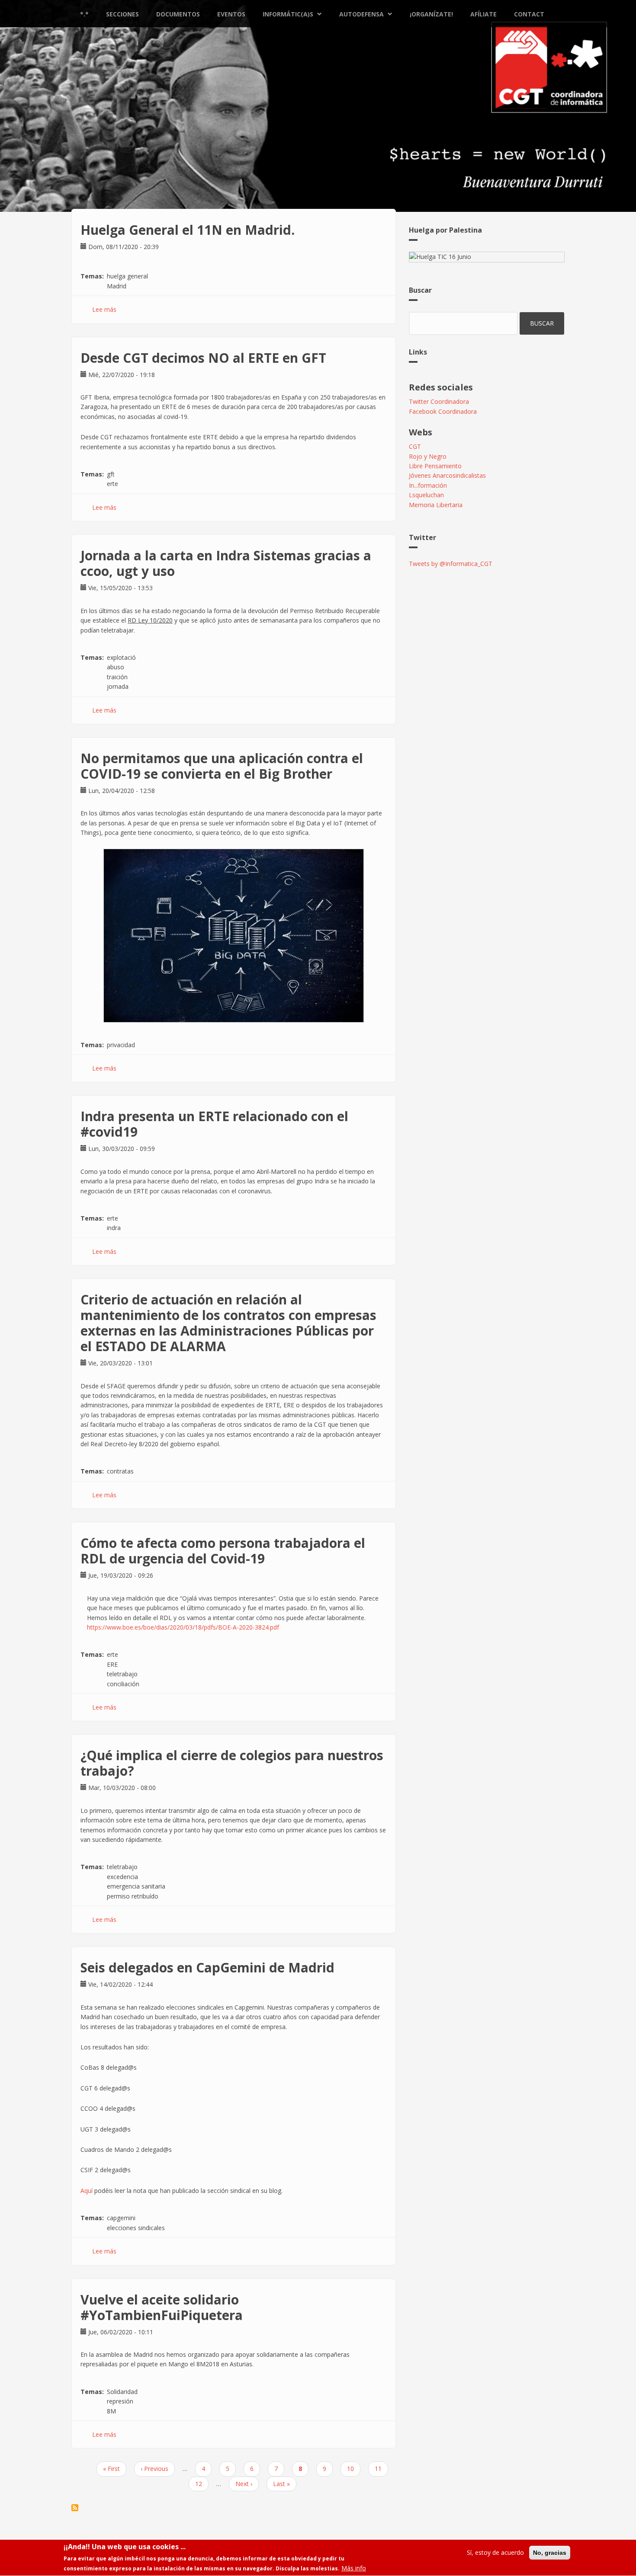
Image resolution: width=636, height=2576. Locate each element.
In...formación (428, 485)
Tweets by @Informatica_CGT (451, 564)
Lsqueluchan (426, 495)
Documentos (178, 14)
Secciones (122, 14)
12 (202, 2484)
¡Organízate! (431, 14)
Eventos (231, 14)
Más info (354, 2568)
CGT (415, 446)
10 (354, 2469)
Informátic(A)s (288, 14)
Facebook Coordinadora (443, 411)
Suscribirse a (75, 2508)
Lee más (104, 309)
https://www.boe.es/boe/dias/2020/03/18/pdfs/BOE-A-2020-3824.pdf (183, 1627)
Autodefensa (361, 14)
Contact (529, 14)
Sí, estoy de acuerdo (495, 2552)
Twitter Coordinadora (439, 401)
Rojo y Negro (428, 456)
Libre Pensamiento (435, 466)
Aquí (87, 2191)
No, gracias (550, 2553)
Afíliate (483, 14)
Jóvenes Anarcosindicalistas (447, 475)
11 (381, 2469)
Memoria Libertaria (436, 505)
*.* (84, 14)
